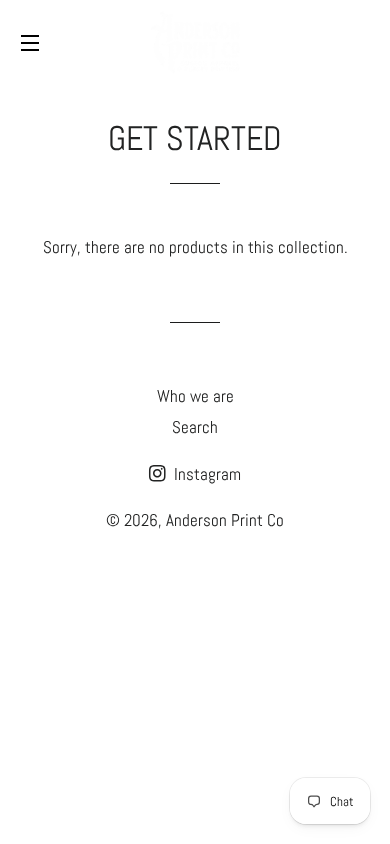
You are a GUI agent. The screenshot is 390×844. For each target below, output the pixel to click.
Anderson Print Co (225, 520)
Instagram (205, 474)
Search (195, 427)
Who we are (195, 396)
